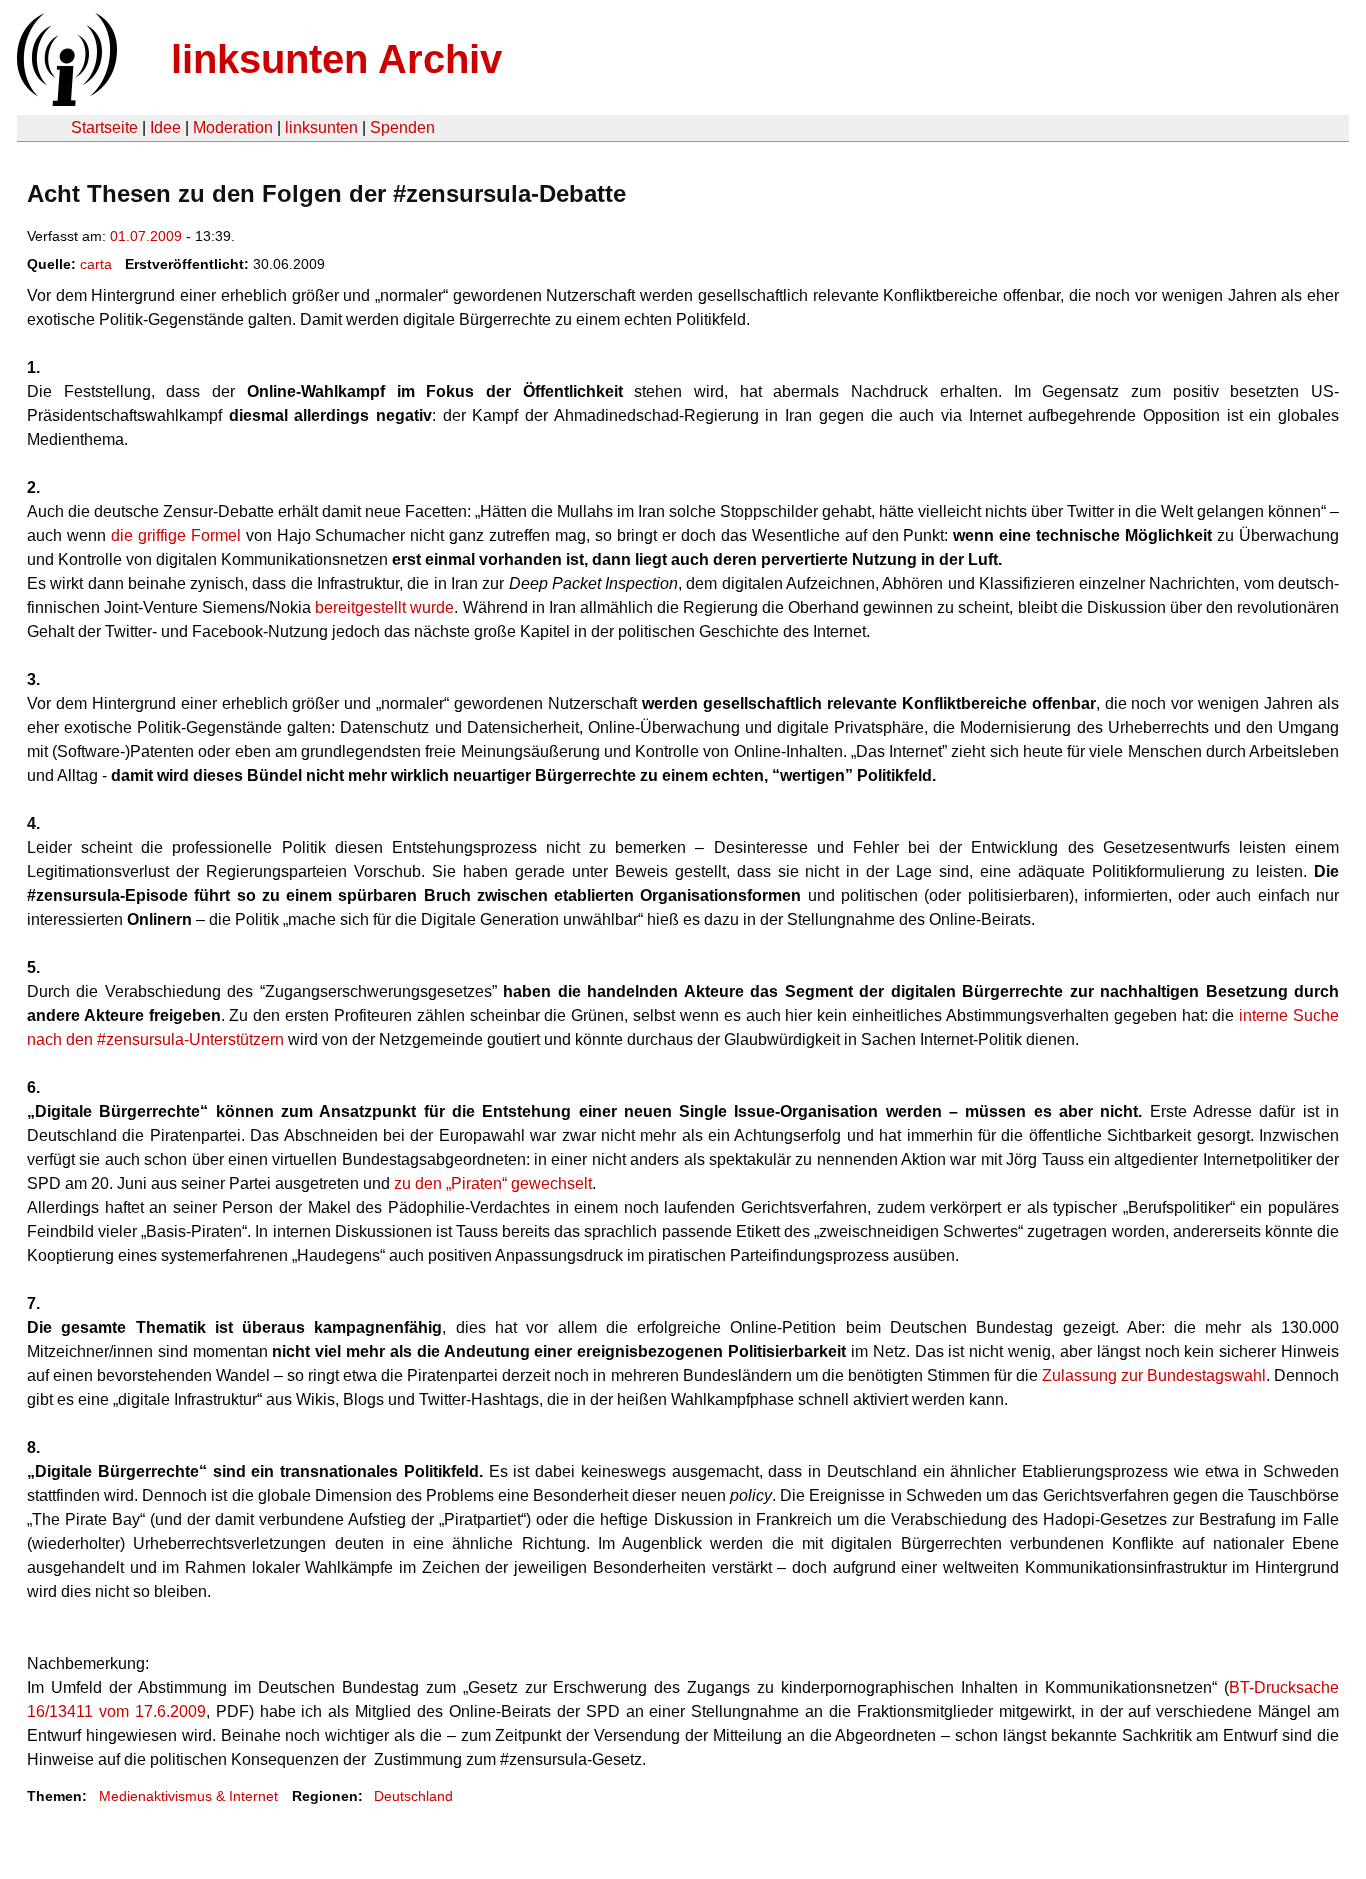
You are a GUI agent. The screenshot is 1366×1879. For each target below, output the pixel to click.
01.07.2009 (146, 236)
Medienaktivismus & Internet (188, 1796)
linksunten (321, 127)
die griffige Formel (176, 535)
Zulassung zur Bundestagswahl (1154, 1375)
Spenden (402, 127)
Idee (165, 127)
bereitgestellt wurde (384, 607)
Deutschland (413, 1796)
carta (96, 264)
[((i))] (65, 100)
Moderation (233, 127)
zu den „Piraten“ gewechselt (493, 1183)
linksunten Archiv (336, 59)
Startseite (104, 127)
